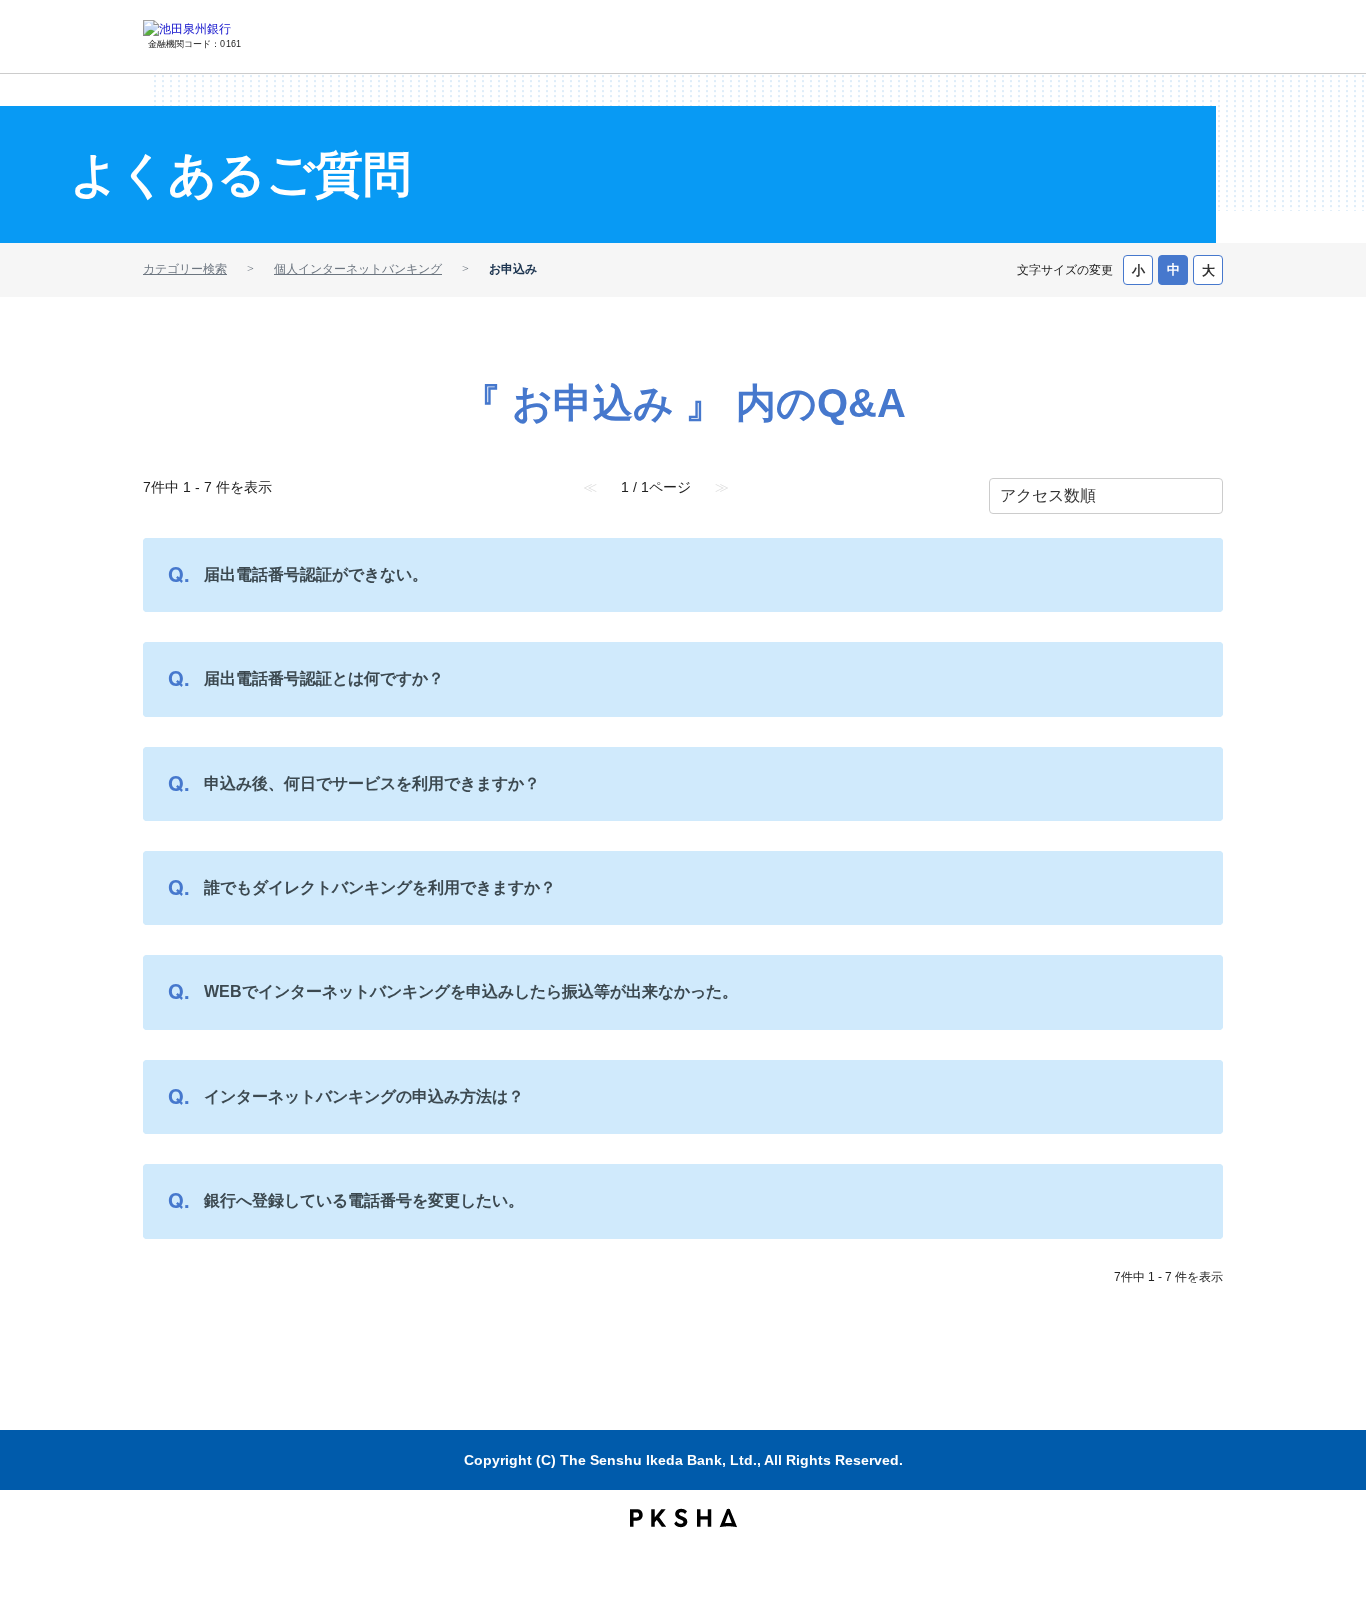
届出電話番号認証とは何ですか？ (324, 678)
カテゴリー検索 (185, 269)
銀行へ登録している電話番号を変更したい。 (364, 1200)
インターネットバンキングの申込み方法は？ (364, 1096)
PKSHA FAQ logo (683, 1518)
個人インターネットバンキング (358, 269)
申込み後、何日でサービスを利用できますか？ (372, 783)
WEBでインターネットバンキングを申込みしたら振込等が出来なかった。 (471, 991)
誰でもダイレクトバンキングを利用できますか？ (380, 887)
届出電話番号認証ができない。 (316, 574)
